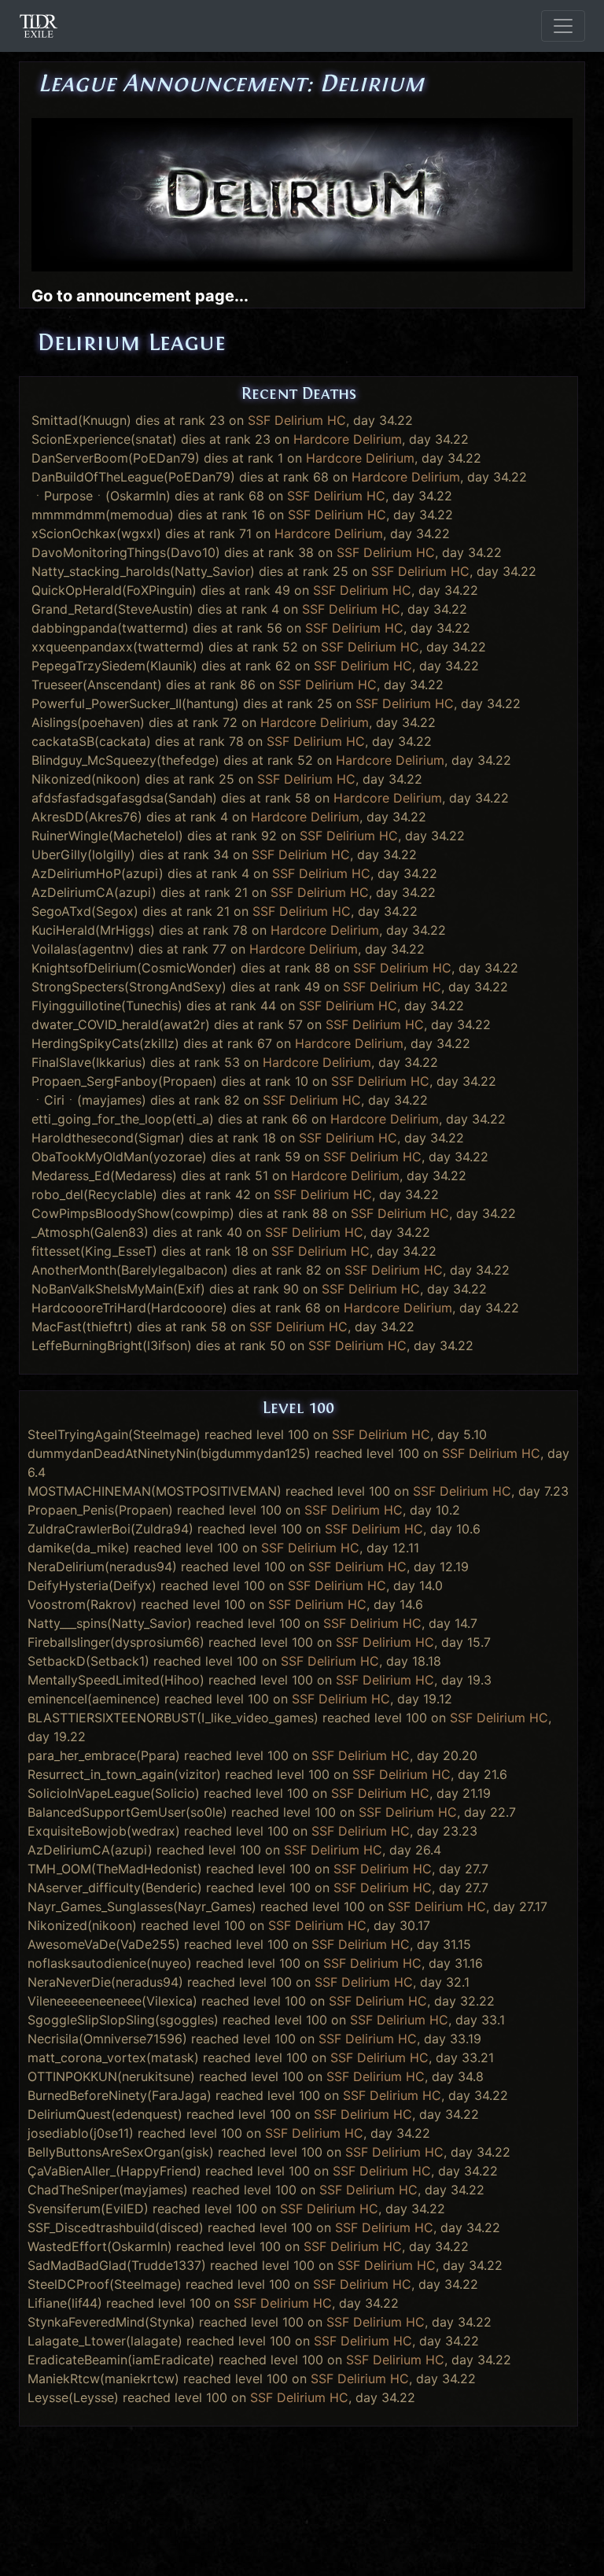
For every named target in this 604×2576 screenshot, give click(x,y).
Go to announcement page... (140, 296)
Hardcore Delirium (348, 439)
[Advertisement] (302, 2466)
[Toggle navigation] (563, 26)
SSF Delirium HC (297, 420)
